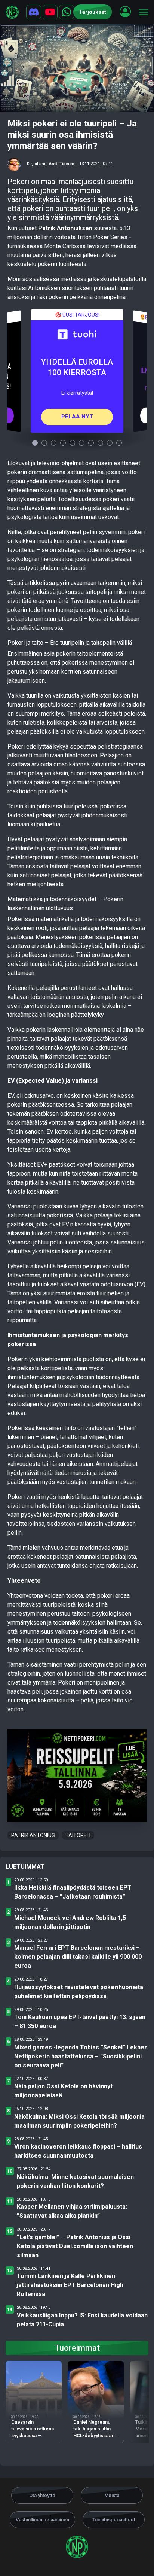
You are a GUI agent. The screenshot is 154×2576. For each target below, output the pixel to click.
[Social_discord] (34, 12)
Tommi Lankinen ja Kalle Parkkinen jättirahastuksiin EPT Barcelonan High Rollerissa (70, 2285)
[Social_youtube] (50, 12)
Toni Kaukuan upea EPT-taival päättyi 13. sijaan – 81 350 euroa (80, 2022)
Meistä (112, 2495)
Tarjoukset (93, 12)
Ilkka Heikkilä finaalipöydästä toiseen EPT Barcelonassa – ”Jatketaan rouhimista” (73, 1892)
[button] (125, 12)
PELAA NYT (77, 417)
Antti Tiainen (62, 164)
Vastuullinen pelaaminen (42, 2520)
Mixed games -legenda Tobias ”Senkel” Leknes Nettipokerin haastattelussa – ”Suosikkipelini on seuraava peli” (81, 2056)
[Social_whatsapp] (67, 12)
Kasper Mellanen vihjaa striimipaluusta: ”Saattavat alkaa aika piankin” (72, 2211)
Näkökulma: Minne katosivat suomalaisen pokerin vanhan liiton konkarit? (75, 2181)
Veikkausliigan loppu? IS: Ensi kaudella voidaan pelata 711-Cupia (82, 2320)
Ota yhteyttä (42, 2495)
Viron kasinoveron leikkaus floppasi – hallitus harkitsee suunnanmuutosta (78, 2151)
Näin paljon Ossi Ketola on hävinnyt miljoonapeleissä (63, 2091)
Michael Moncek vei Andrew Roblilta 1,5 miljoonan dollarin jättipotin (70, 1922)
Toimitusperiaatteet (114, 2520)
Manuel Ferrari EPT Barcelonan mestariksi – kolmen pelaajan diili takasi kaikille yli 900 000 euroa (78, 1957)
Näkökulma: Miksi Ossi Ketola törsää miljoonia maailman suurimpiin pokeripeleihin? (79, 2121)
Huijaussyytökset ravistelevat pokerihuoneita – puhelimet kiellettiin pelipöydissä (81, 1992)
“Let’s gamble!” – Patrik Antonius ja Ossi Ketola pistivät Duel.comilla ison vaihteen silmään (75, 2246)
